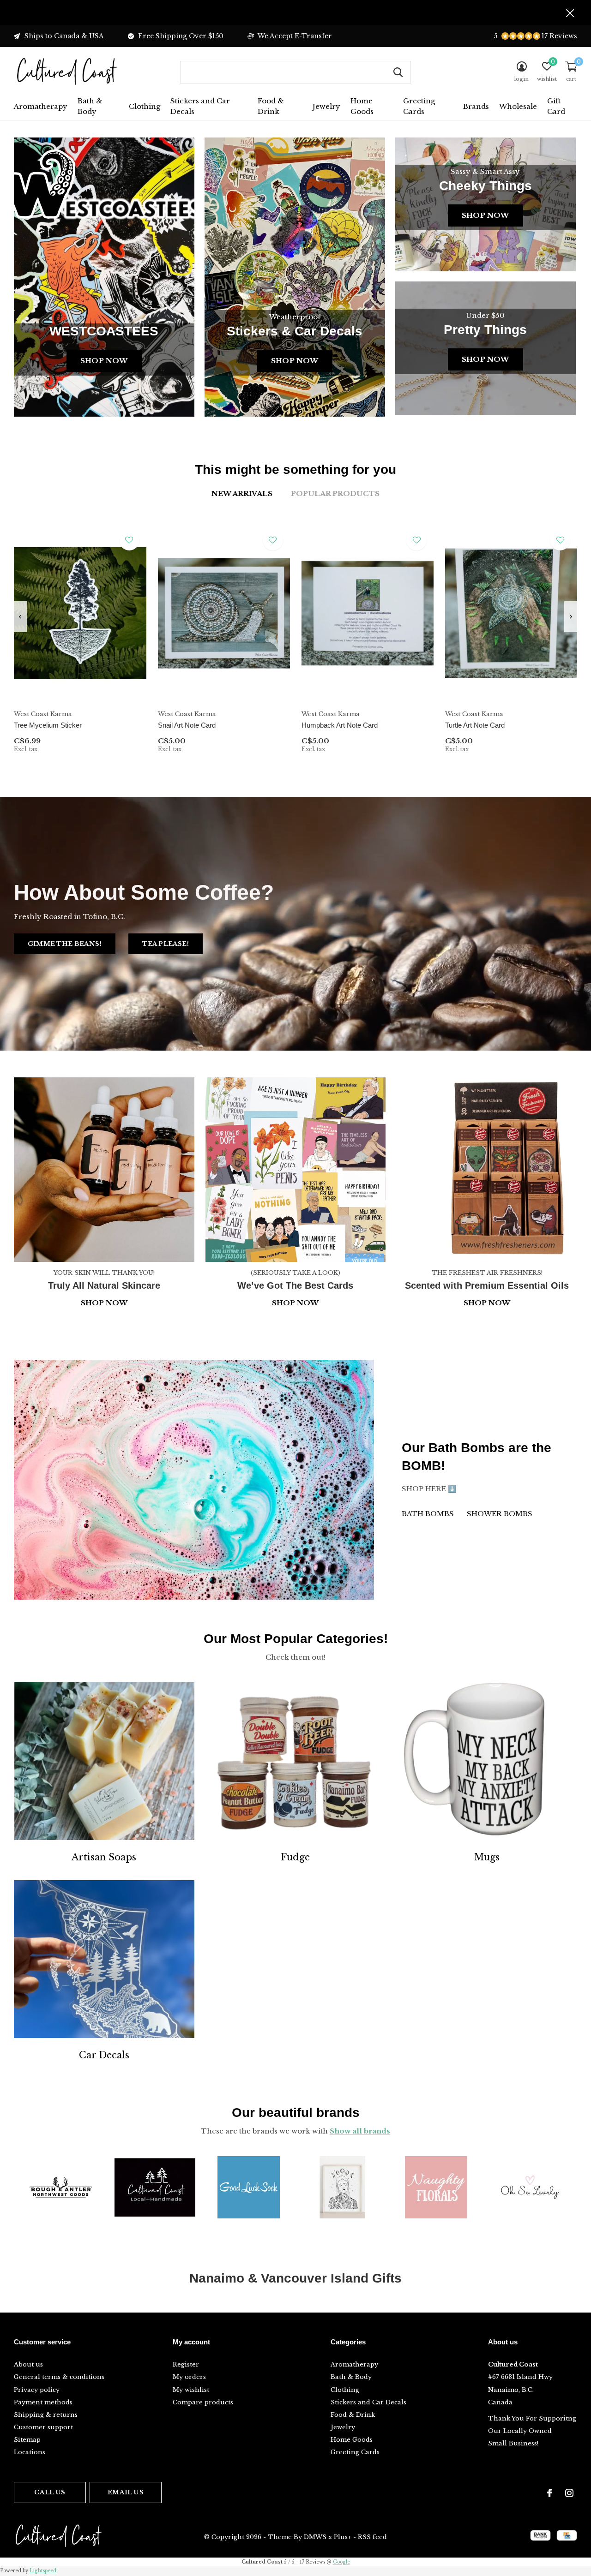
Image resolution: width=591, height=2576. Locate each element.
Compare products (203, 2402)
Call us (50, 2492)
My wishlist (191, 2390)
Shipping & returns (46, 2415)
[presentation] (20, 617)
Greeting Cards (419, 106)
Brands (476, 106)
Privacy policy (37, 2390)
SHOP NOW (487, 1303)
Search (398, 72)
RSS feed (372, 2537)
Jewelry (326, 106)
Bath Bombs (428, 1514)
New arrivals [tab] (242, 493)
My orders (189, 2377)
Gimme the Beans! (65, 944)
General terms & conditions (59, 2377)
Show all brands (360, 2131)
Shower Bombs (500, 1514)
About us (28, 2364)
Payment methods (43, 2402)
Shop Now (104, 361)
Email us (125, 2492)
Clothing (145, 106)
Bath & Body (90, 106)
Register (186, 2364)
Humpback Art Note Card (340, 725)
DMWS (315, 2537)
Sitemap (27, 2440)
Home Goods (362, 106)
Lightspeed (43, 2571)
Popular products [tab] (335, 493)
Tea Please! (166, 944)
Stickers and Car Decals (200, 106)
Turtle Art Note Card (475, 725)
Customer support (43, 2427)
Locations (30, 2452)
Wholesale (518, 106)
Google (341, 2562)
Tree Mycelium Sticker (48, 725)
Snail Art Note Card (187, 725)
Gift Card (556, 106)
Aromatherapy (41, 106)
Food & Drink (271, 106)
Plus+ (343, 2537)
